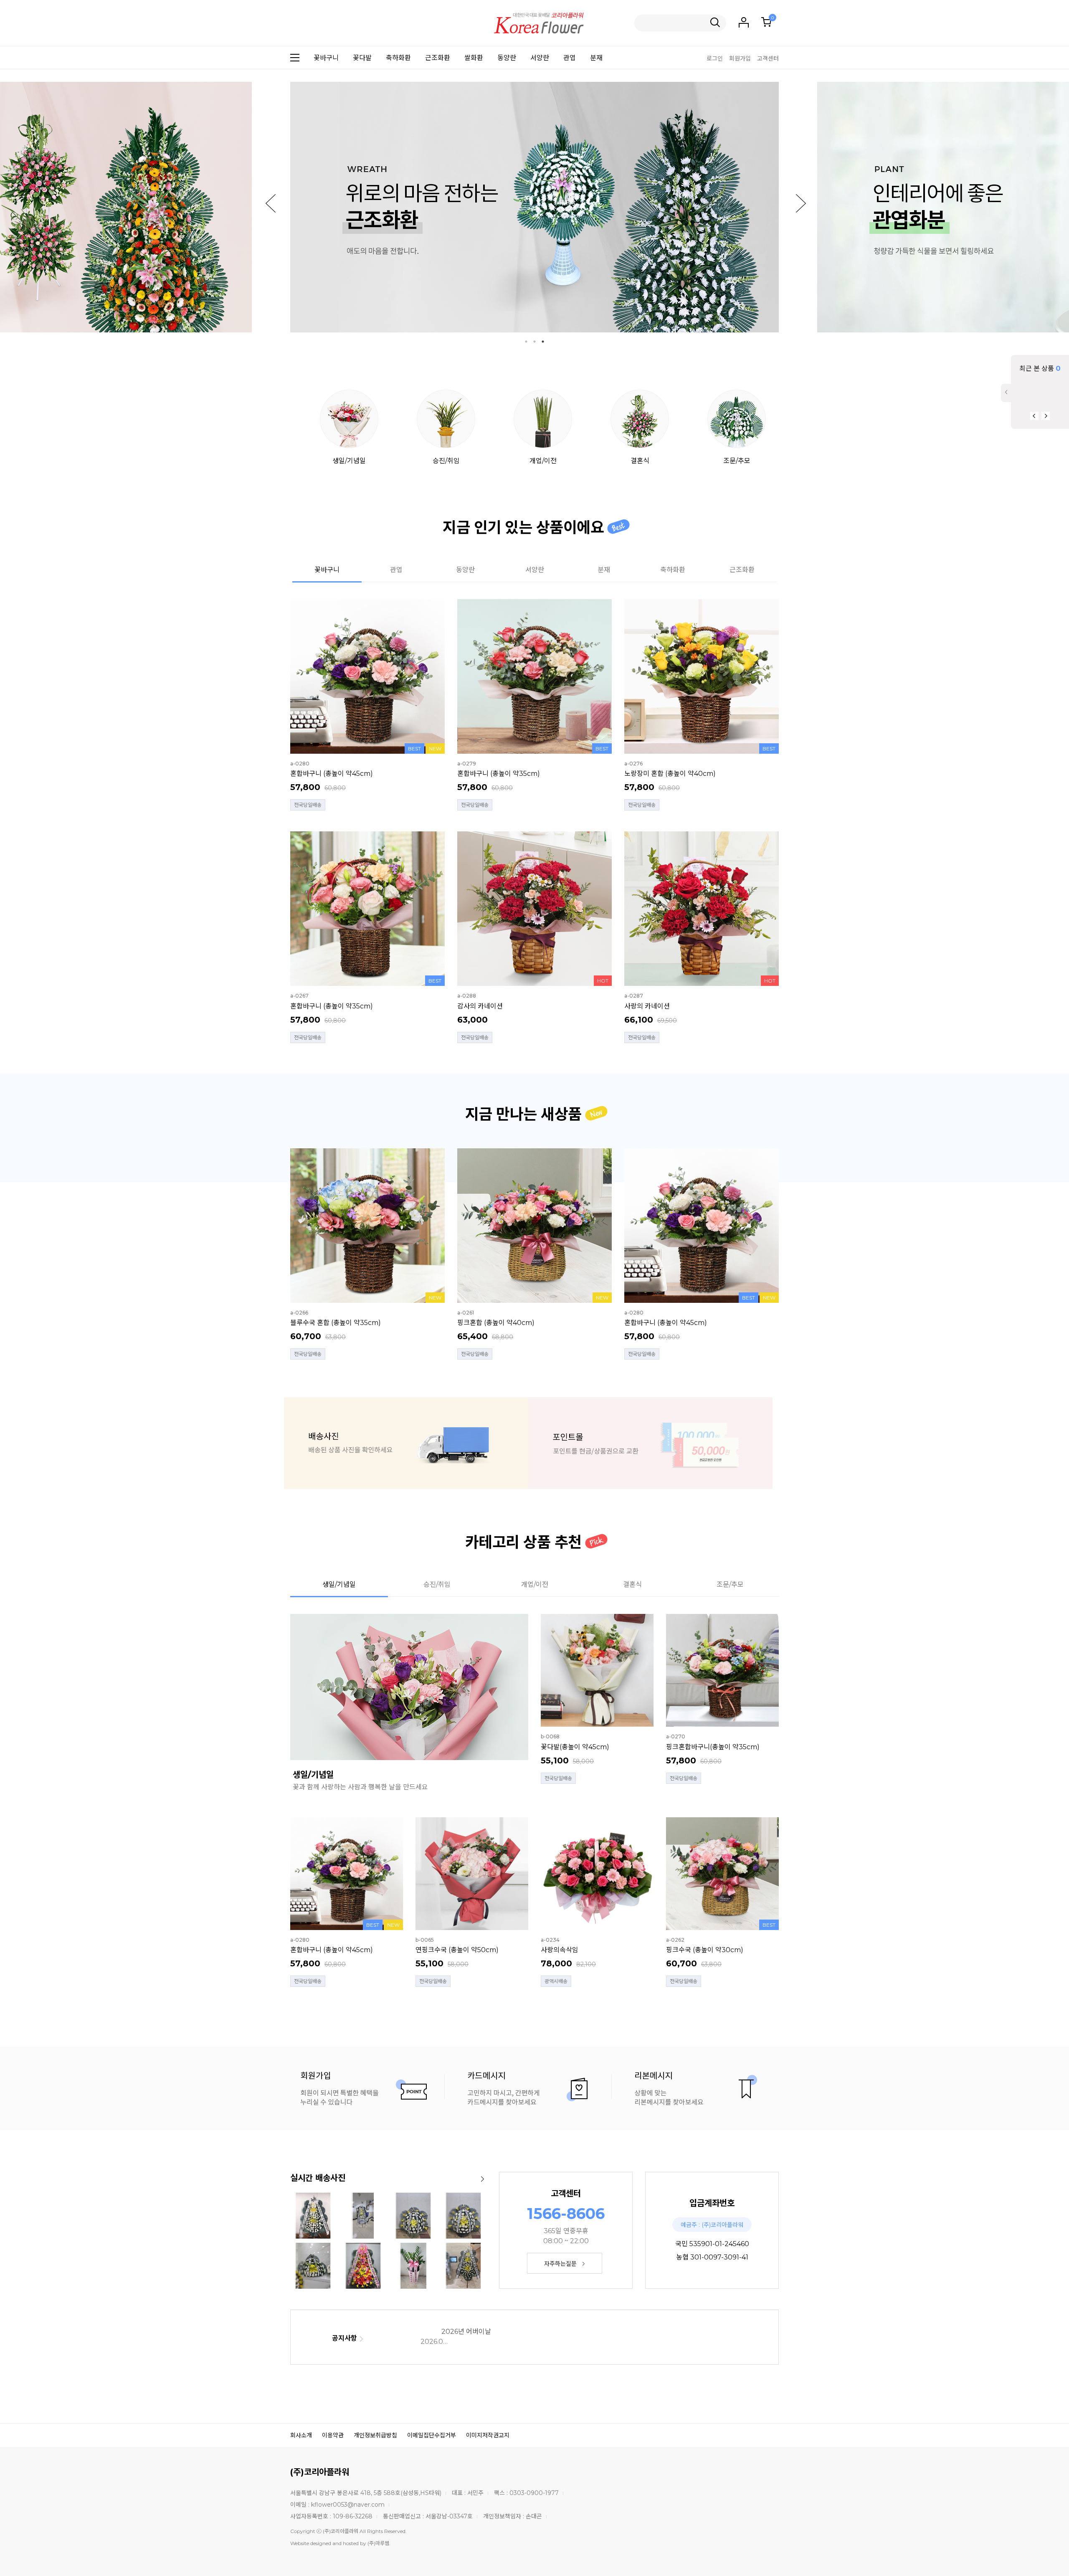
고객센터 (768, 58)
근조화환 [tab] (742, 570)
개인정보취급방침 (375, 2435)
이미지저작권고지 (488, 2435)
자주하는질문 (560, 2264)
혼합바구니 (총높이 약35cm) (499, 774)
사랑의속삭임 (560, 1950)
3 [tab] (543, 342)
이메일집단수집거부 (432, 2435)
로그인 (715, 58)
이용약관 (333, 2435)
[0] (766, 22)
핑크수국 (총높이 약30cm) (705, 1950)
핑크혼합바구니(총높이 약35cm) (713, 1747)
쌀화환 (474, 58)
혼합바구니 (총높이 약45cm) (332, 774)
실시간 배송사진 (318, 2178)
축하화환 (398, 58)
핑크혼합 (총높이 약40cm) (496, 1323)
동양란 (507, 58)
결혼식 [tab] (632, 1584)
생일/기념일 (349, 461)
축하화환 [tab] (673, 570)
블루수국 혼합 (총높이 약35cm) (336, 1323)
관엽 (570, 58)
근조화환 (438, 58)
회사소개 (301, 2435)
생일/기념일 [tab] (339, 1584)
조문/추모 (737, 461)
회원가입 (740, 58)
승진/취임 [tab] (437, 1584)
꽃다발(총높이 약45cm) (575, 1747)
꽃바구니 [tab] (327, 570)
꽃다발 (362, 58)
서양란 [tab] (535, 570)
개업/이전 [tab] (535, 1584)
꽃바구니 (326, 58)
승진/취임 (446, 461)
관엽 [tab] (396, 570)
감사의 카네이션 (480, 1006)
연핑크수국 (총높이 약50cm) (457, 1950)
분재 (596, 58)
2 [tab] (534, 342)
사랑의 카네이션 (647, 1006)
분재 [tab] (604, 570)
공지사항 (345, 2338)
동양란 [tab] (465, 570)
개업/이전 (543, 461)
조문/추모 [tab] (730, 1584)
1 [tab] (526, 342)
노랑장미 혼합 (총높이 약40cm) (670, 774)
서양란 (540, 58)
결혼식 (640, 461)
